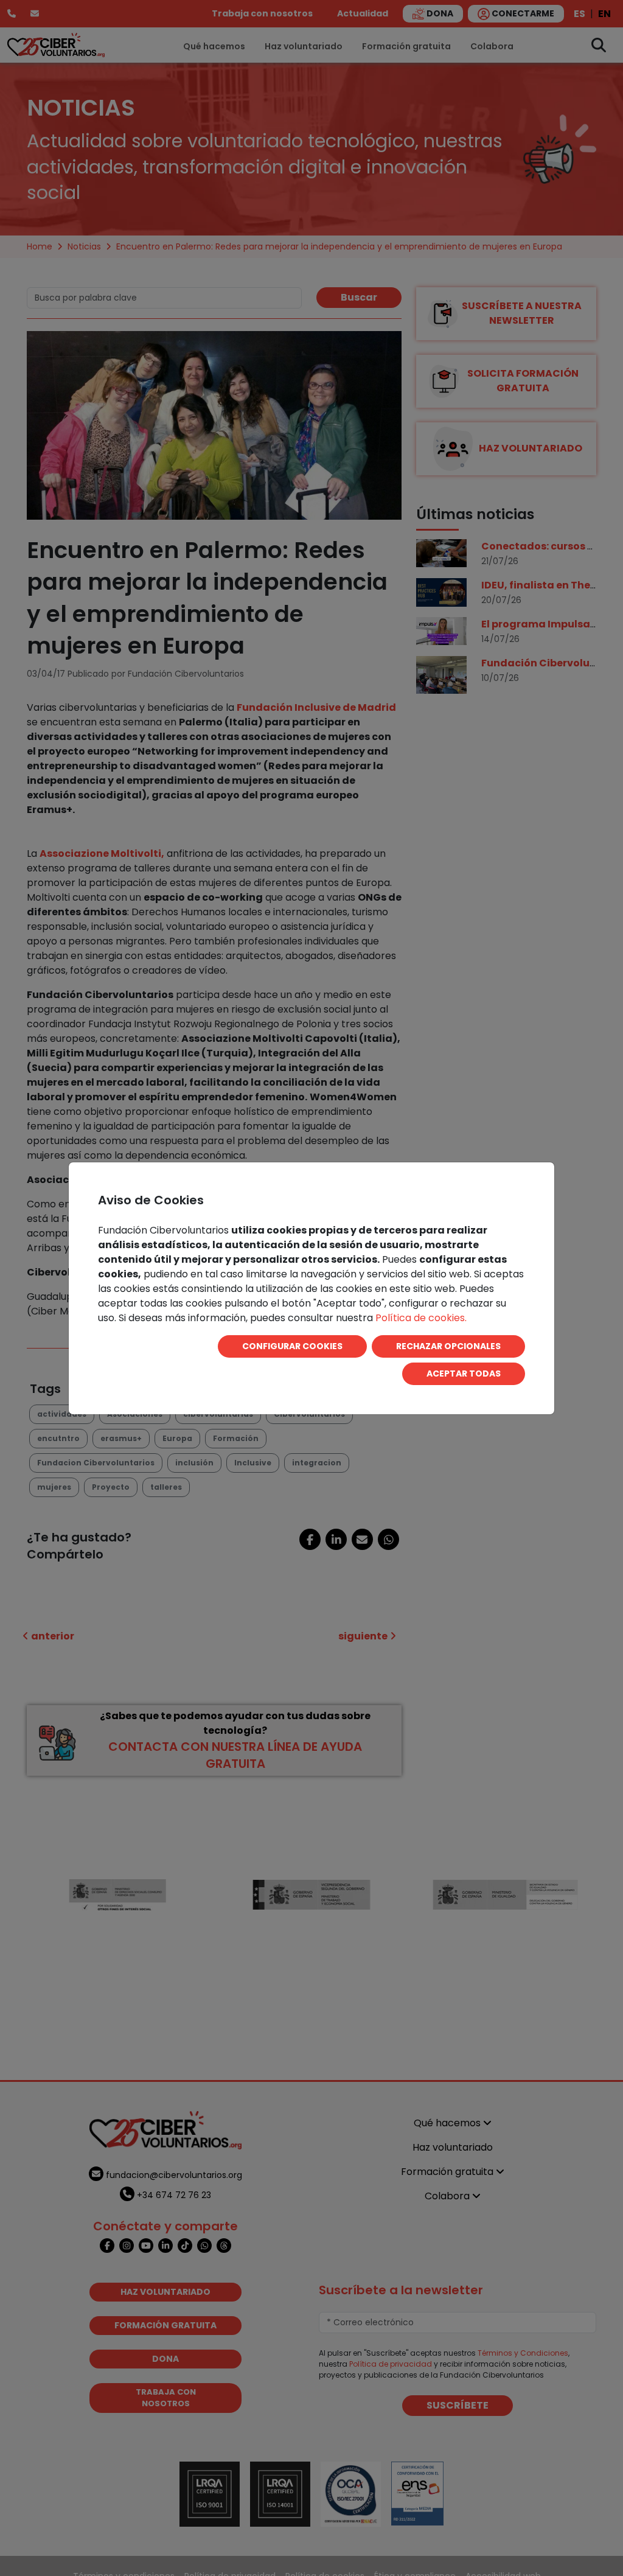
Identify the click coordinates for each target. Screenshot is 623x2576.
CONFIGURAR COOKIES (292, 1346)
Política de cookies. (421, 1318)
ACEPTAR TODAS (464, 1374)
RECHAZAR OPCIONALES (448, 1346)
